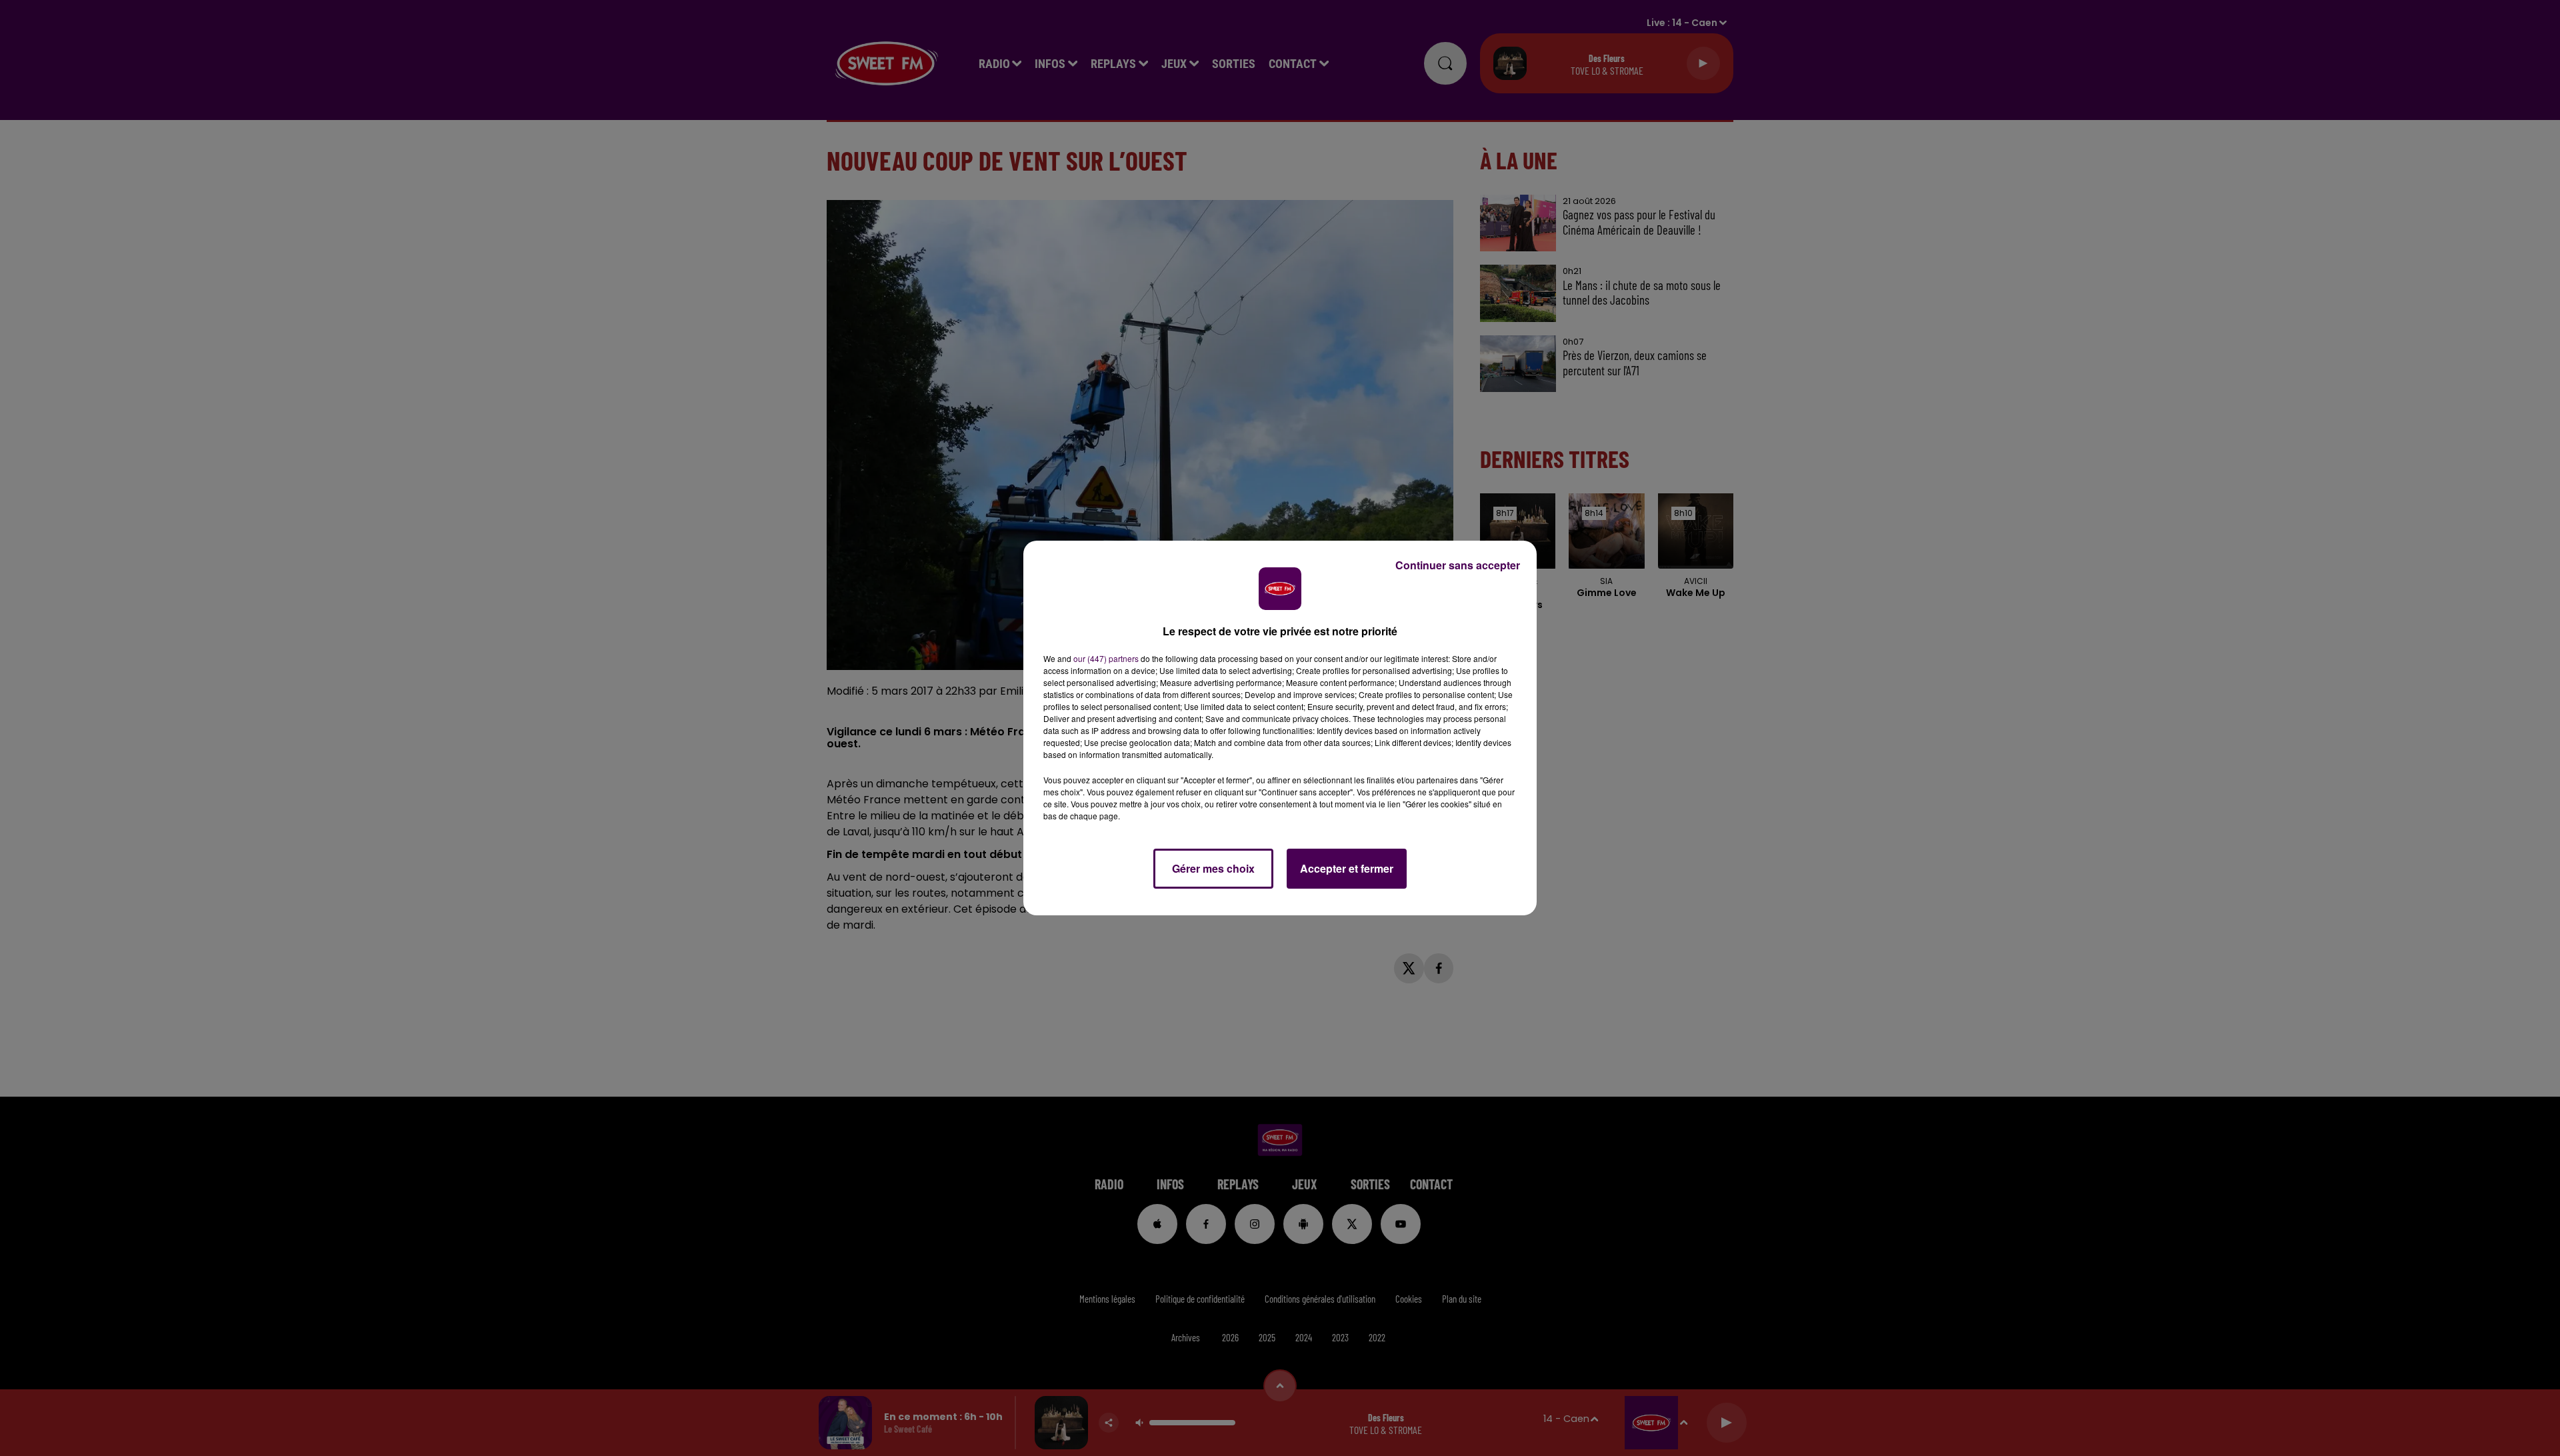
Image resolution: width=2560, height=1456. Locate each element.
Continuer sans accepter (1458, 565)
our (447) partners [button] (1106, 658)
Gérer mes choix (1213, 868)
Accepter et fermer (1347, 868)
